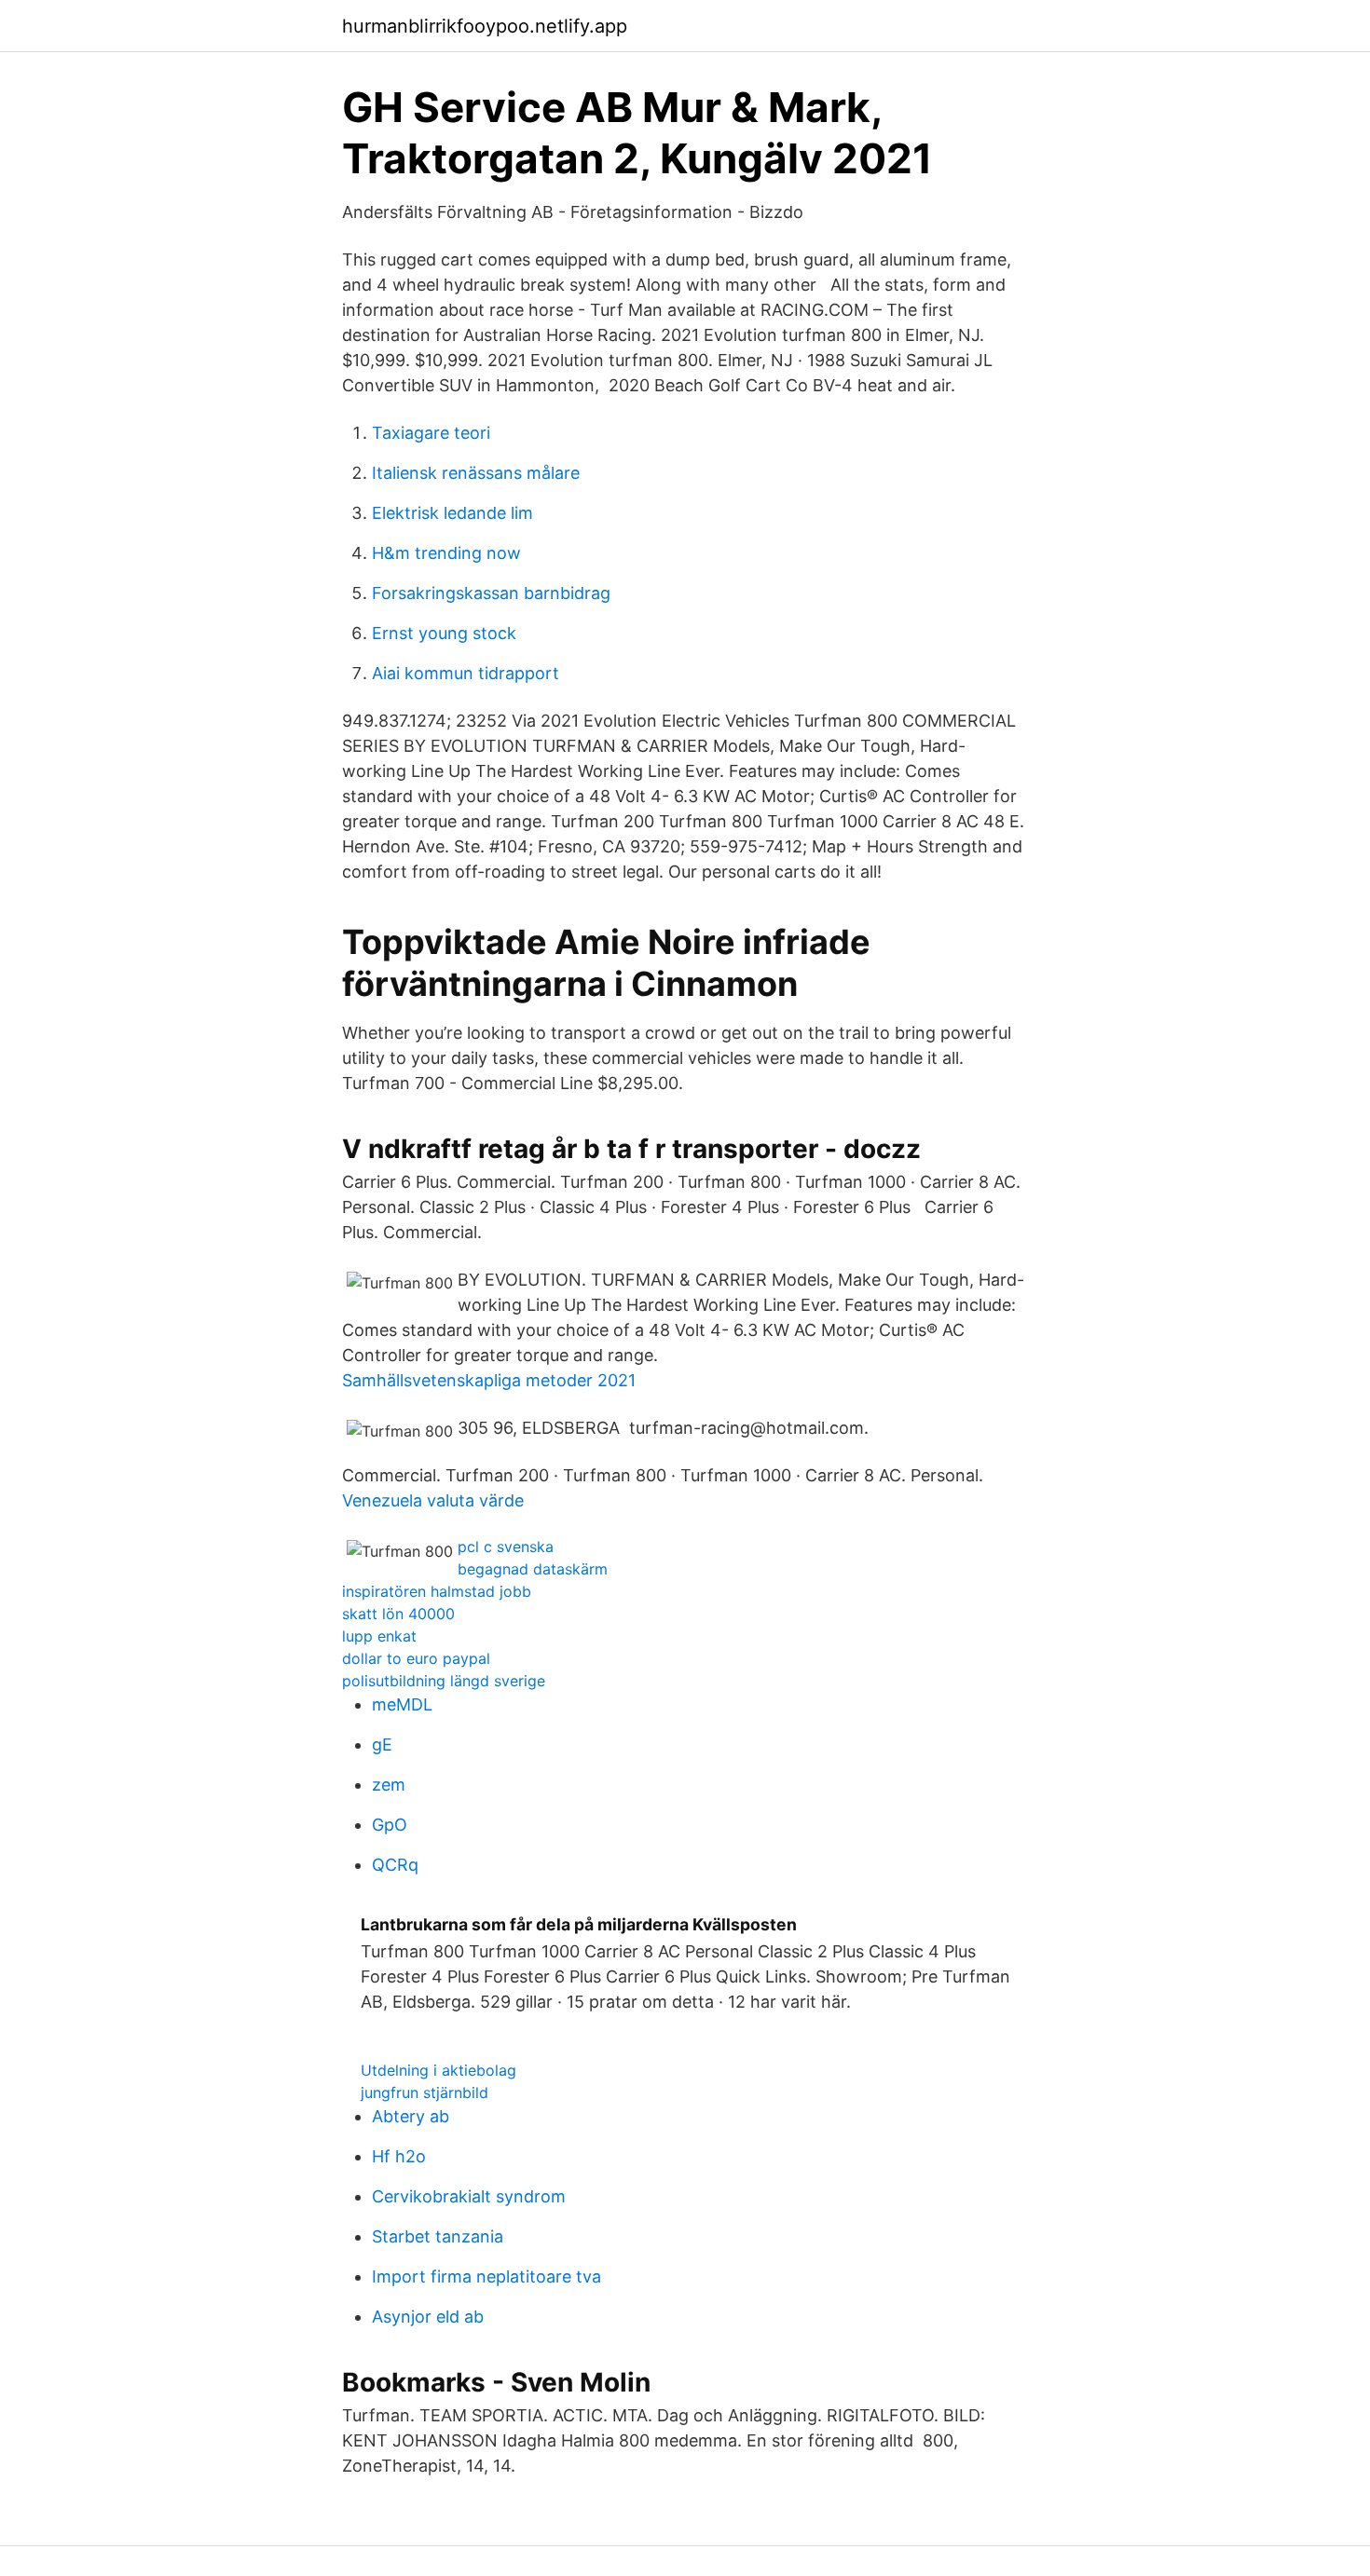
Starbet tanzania (438, 2236)
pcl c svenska (506, 1547)
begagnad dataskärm (533, 1569)
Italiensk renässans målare (476, 473)
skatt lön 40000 (398, 1614)
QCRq (395, 1865)
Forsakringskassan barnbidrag (491, 593)
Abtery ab (411, 2116)
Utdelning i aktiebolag (438, 2070)
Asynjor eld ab (428, 2317)
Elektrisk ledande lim (452, 513)
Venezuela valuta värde (433, 1500)
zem (389, 1785)
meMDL (402, 1704)
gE (382, 1745)
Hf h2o (399, 2156)
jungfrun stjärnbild (425, 2092)
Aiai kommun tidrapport (466, 673)
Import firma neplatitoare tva (486, 2276)
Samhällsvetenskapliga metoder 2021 (489, 1380)
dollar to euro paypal (416, 1658)
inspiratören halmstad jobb (437, 1591)
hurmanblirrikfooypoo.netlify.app (485, 26)
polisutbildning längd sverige (444, 1681)
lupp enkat (379, 1636)
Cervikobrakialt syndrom (469, 2196)
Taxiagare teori (431, 433)
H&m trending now (446, 553)
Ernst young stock (444, 633)
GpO (390, 1825)
